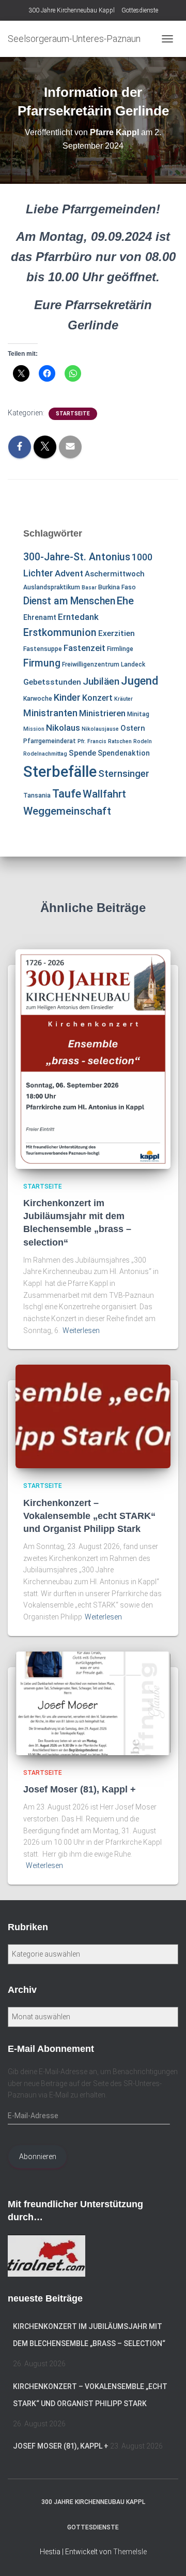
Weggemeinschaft (67, 811)
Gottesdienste (140, 10)
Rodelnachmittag (45, 754)
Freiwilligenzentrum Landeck (104, 664)
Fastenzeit (84, 648)
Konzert (97, 698)
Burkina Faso (117, 587)
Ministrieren (102, 713)
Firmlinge (120, 649)
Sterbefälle (60, 772)
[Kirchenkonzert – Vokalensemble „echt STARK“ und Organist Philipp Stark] (93, 1416)
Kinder (67, 697)
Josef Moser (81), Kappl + (80, 1789)
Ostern (133, 728)
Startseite (73, 414)
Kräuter (123, 699)
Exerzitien (117, 633)
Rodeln (143, 741)
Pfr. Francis (92, 741)
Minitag (138, 714)
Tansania (37, 795)
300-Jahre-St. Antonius (77, 557)
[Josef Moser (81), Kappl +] (93, 1702)
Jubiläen (101, 682)
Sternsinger (124, 774)
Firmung (42, 663)
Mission (34, 729)
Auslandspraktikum (52, 587)
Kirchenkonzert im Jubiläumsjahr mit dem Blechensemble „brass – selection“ (89, 2335)
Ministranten (50, 713)
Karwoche (38, 699)
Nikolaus (63, 728)
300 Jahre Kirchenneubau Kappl (72, 10)
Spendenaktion (124, 753)
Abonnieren (38, 2157)
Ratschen (120, 741)
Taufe (67, 794)
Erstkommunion (60, 633)
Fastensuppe (43, 649)
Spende (82, 753)
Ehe (125, 601)
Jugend (139, 681)
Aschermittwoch (115, 574)
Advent (69, 573)
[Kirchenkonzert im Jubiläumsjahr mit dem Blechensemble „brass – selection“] (93, 1058)
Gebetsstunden (52, 682)
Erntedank (78, 617)
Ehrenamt (40, 617)
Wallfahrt (104, 794)
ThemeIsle (130, 2552)
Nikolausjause (100, 729)
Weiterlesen (81, 1330)
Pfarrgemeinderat (50, 741)
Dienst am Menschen (69, 601)
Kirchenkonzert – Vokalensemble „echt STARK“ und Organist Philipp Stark (89, 1516)
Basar (89, 588)
